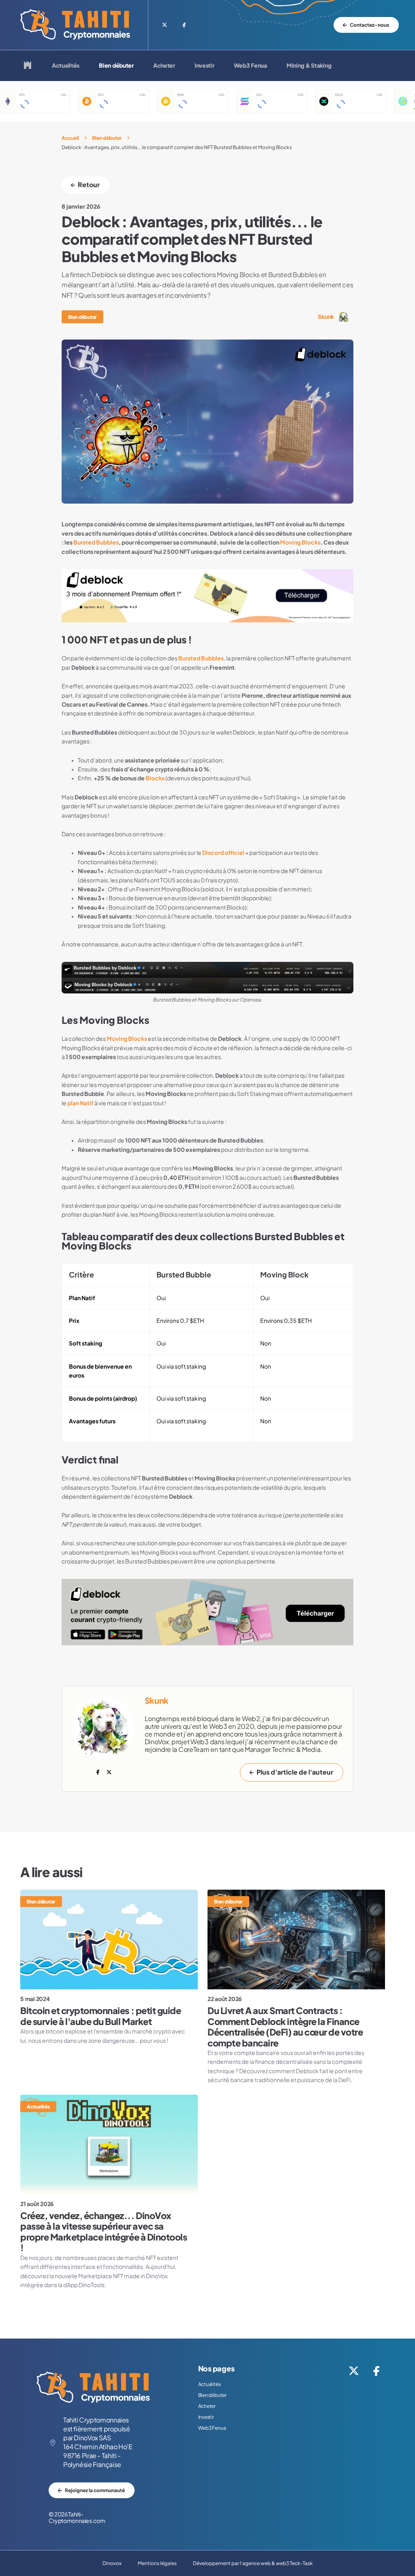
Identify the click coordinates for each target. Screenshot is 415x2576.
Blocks (155, 778)
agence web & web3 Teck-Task (278, 2563)
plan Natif (80, 1103)
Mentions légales (157, 2563)
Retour (89, 185)
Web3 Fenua (250, 66)
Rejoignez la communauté (95, 2490)
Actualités (66, 66)
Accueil (70, 138)
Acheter (164, 66)
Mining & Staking (309, 66)
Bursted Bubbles (96, 543)
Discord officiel (223, 853)
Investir (204, 66)
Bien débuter (116, 66)
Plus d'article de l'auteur (295, 1772)
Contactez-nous (369, 25)
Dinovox (112, 2563)
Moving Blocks (300, 543)
